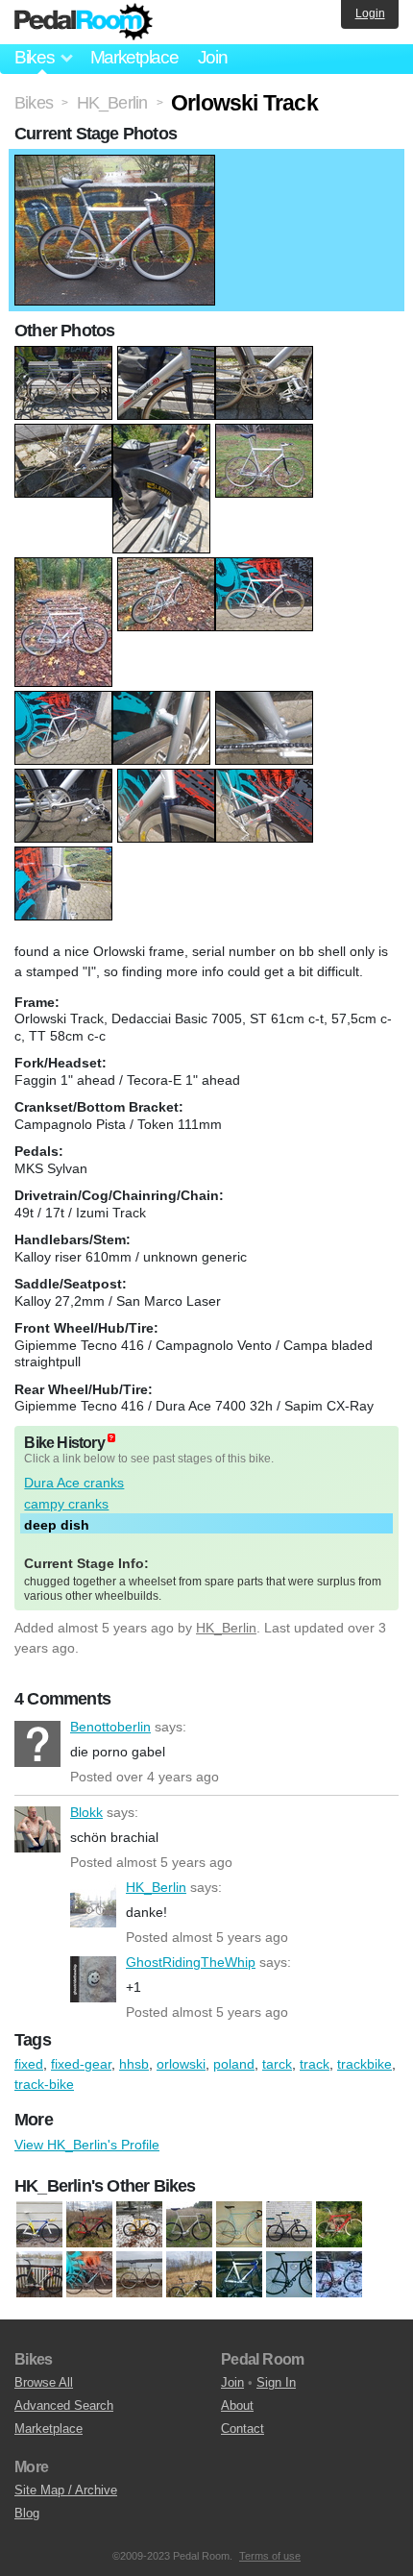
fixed (29, 2064)
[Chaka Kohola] (239, 2274)
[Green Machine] (289, 2274)
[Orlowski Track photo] (115, 164)
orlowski (181, 2064)
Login (370, 13)
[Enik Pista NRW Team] (189, 2224)
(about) (111, 1438)
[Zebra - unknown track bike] (139, 2274)
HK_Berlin (226, 1628)
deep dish (57, 1525)
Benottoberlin (37, 1744)
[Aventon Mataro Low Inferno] (89, 2224)
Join (213, 57)
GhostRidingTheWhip (93, 1979)
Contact (243, 2429)
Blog (27, 2513)
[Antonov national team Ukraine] (39, 2224)
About (237, 2405)
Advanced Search (64, 2405)
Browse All (44, 2382)
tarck (277, 2064)
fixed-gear (81, 2064)
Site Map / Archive (66, 2490)
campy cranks (66, 1504)
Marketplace (134, 57)
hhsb (134, 2064)
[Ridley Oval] (89, 2274)
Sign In (276, 2382)
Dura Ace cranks (74, 1483)
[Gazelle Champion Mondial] (239, 2224)
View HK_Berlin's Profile (87, 2145)
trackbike (364, 2064)
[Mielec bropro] (39, 2274)
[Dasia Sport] (139, 2224)
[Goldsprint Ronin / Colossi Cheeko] (289, 2224)
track (315, 2064)
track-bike (44, 2084)
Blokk (37, 1829)
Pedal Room (84, 22)
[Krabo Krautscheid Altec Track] (339, 2224)
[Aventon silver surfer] (189, 2274)
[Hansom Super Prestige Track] (339, 2274)
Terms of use (270, 2556)
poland (234, 2064)
